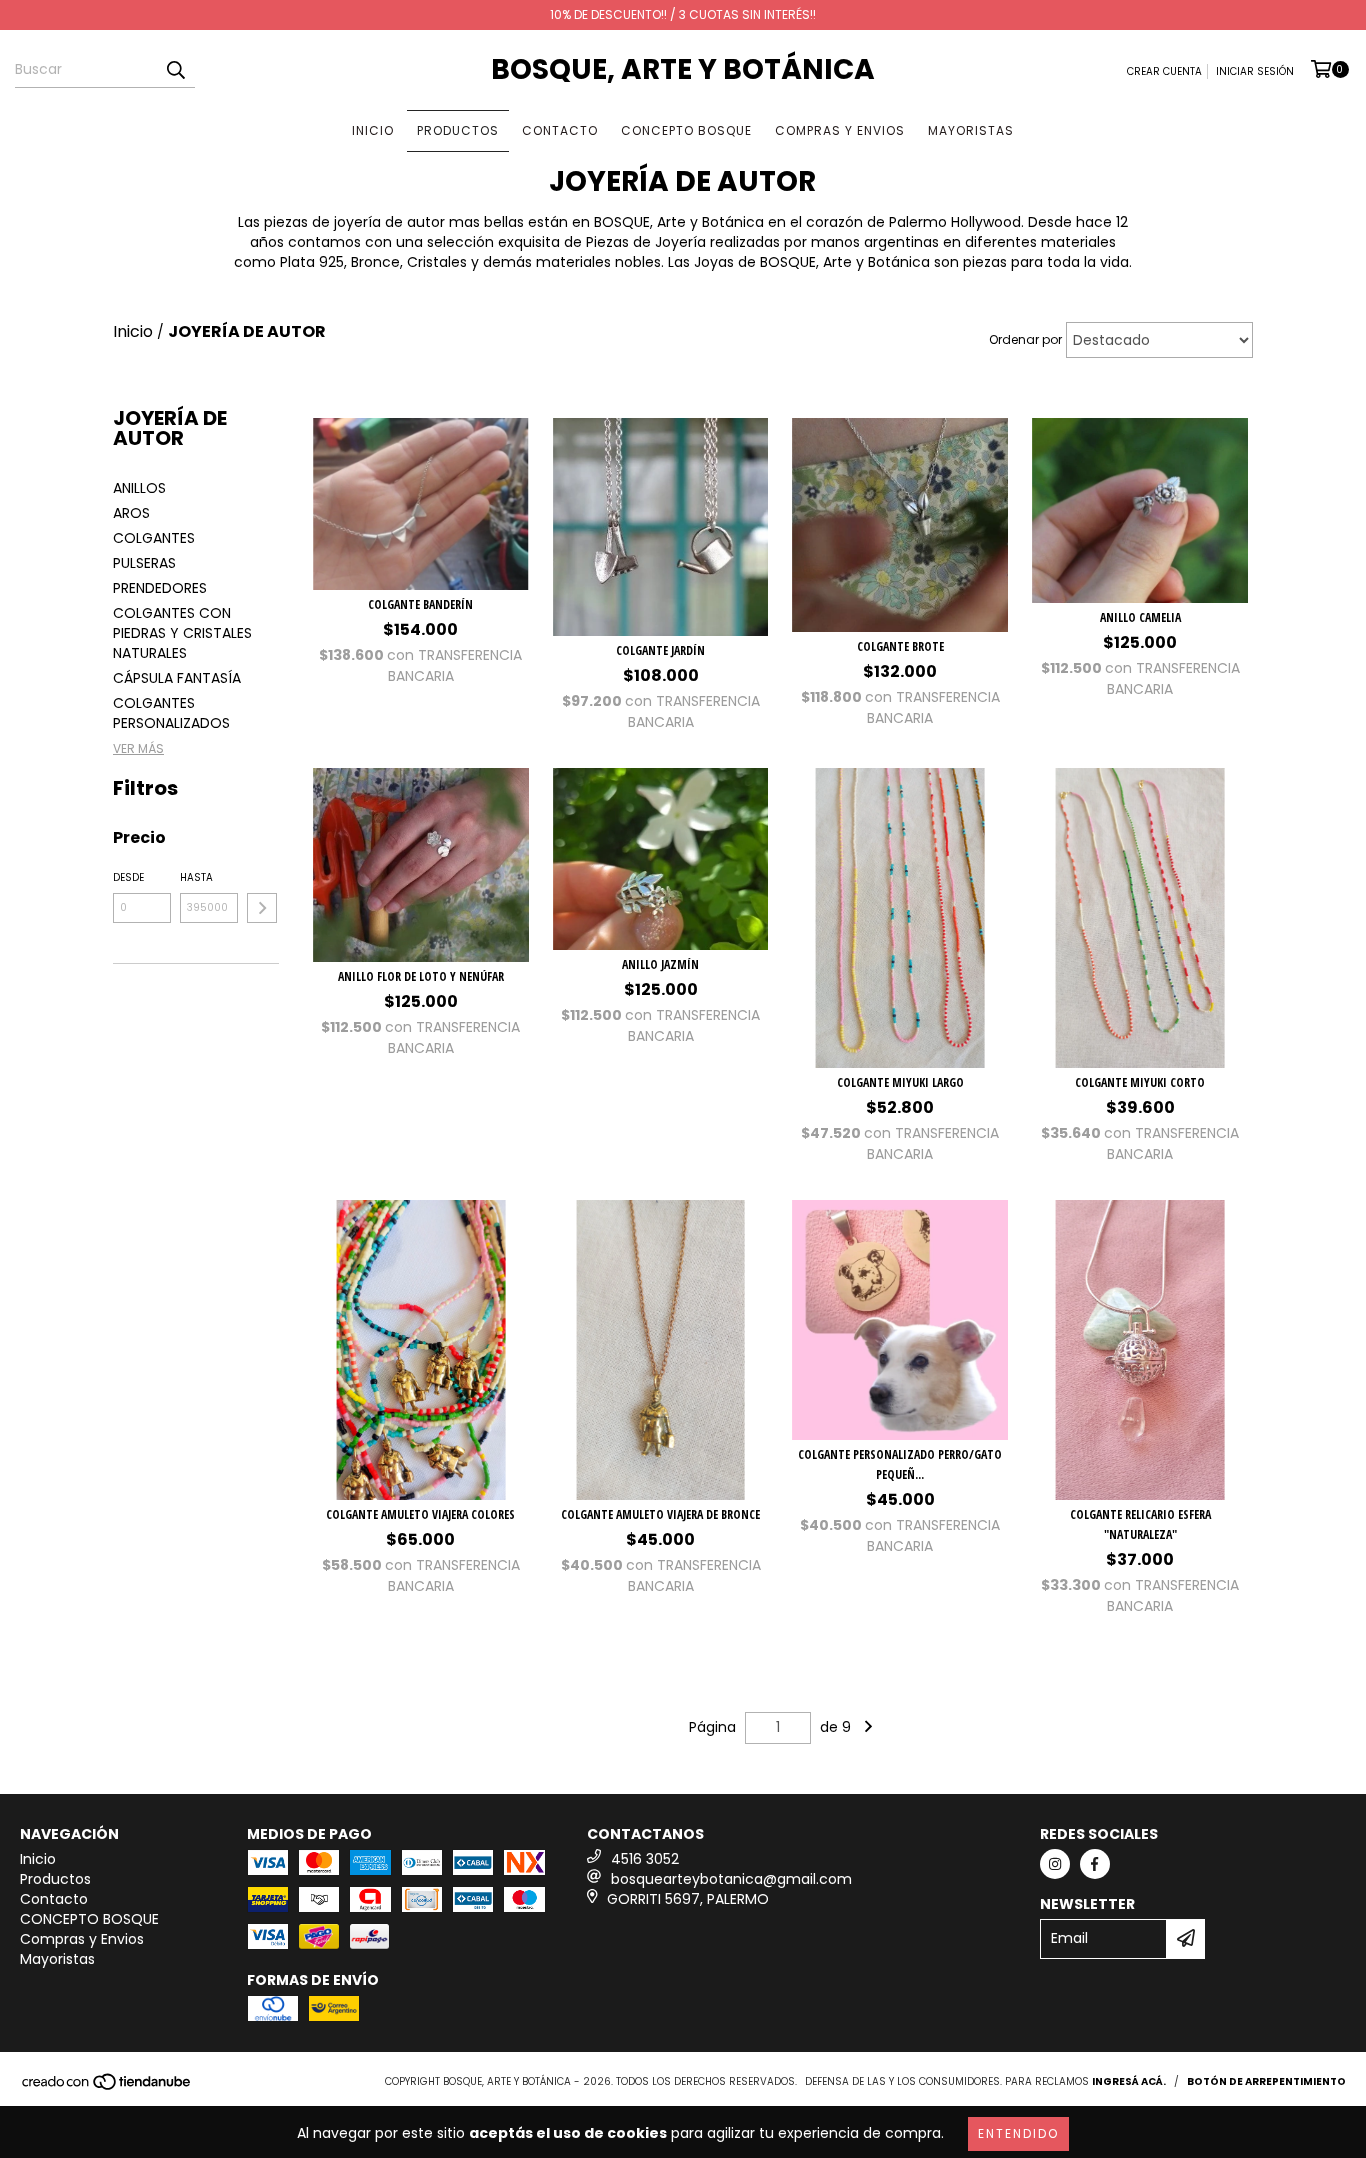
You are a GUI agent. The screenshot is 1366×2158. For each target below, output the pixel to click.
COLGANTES (154, 538)
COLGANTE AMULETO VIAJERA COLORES (420, 1514)
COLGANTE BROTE (900, 646)
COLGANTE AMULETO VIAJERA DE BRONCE (660, 1514)
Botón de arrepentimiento (1266, 2081)
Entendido (1018, 2133)
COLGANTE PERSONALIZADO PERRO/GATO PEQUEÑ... (900, 1464)
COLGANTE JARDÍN (660, 650)
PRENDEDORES (160, 588)
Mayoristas (971, 130)
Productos (458, 130)
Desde (128, 877)
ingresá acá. (1129, 2081)
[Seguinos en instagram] (1055, 1864)
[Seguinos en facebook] (1095, 1864)
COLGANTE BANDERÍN (420, 604)
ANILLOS (139, 488)
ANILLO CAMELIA (1140, 617)
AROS (131, 513)
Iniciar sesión (1255, 71)
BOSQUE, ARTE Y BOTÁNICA (683, 69)
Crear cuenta (1164, 71)
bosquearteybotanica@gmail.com (731, 1879)
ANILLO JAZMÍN (660, 964)
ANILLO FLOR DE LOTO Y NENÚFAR (421, 976)
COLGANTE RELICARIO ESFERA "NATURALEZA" (1140, 1524)
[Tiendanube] (107, 2087)
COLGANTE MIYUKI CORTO (1140, 1082)
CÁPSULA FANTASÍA (177, 678)
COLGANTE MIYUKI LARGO (900, 1082)
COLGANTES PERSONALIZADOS (171, 713)
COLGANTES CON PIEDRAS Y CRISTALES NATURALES (182, 633)
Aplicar (262, 908)
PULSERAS (144, 563)
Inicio (373, 130)
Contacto (560, 130)
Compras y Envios (840, 130)
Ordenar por (1025, 339)
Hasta (196, 877)
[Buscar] (175, 70)
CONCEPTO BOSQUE (686, 130)
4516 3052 (645, 1859)
